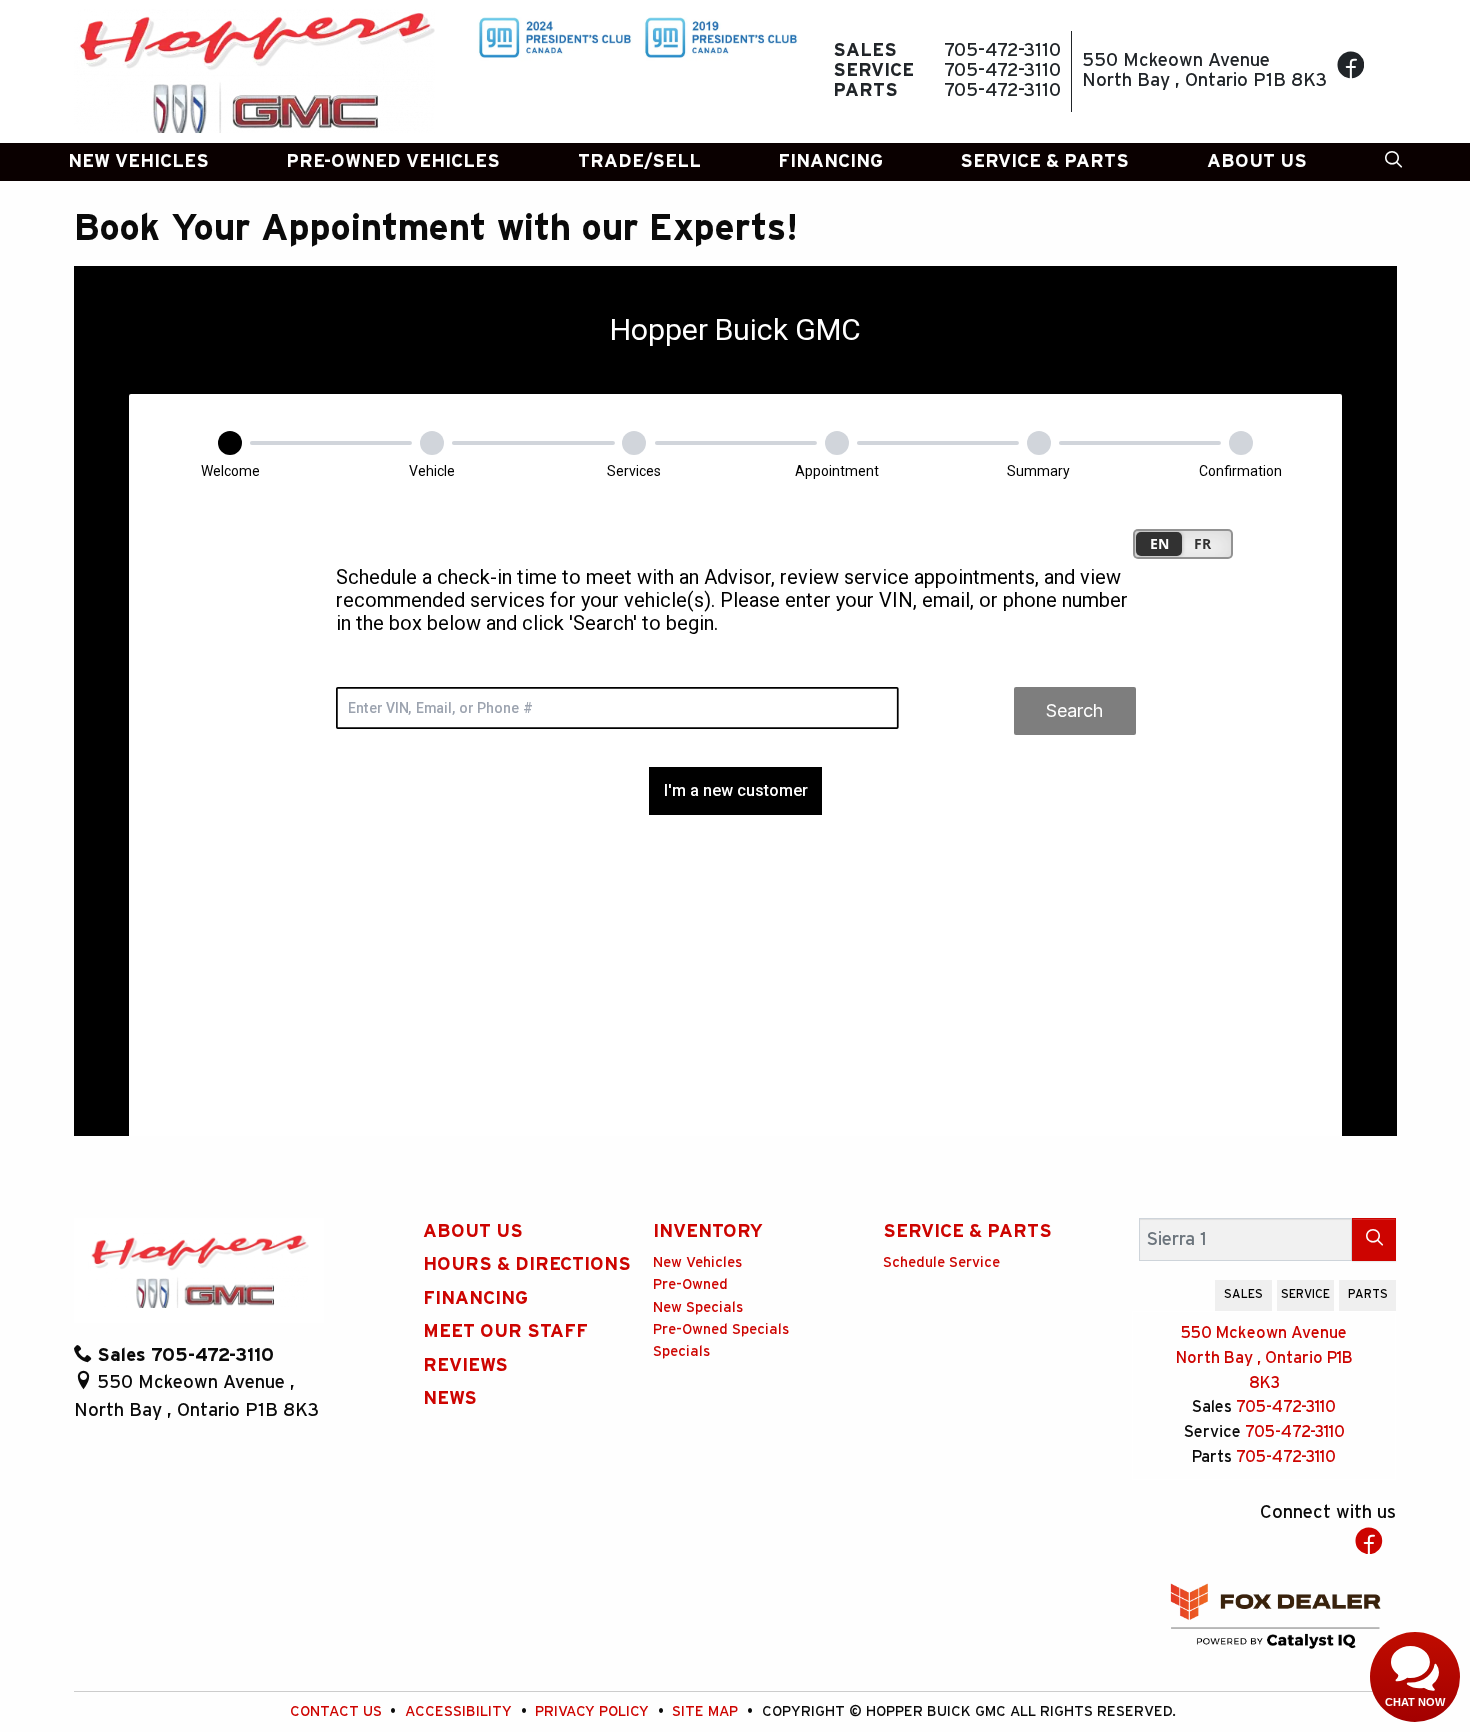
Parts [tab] (1368, 1294)
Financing (475, 1298)
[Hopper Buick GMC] (255, 71)
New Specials (698, 1307)
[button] (138, 162)
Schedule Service (941, 1262)
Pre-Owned (690, 1284)
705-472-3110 (1286, 1407)
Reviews (465, 1365)
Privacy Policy (594, 1711)
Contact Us (338, 1711)
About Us (473, 1231)
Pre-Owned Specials (721, 1329)
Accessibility (460, 1711)
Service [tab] (1305, 1294)
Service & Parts (967, 1231)
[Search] (1374, 1239)
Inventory (708, 1231)
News (450, 1398)
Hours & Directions (527, 1264)
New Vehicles (697, 1262)
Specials (681, 1351)
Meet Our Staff (505, 1331)
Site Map (707, 1711)
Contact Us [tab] (1171, 1294)
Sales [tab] (1243, 1294)
